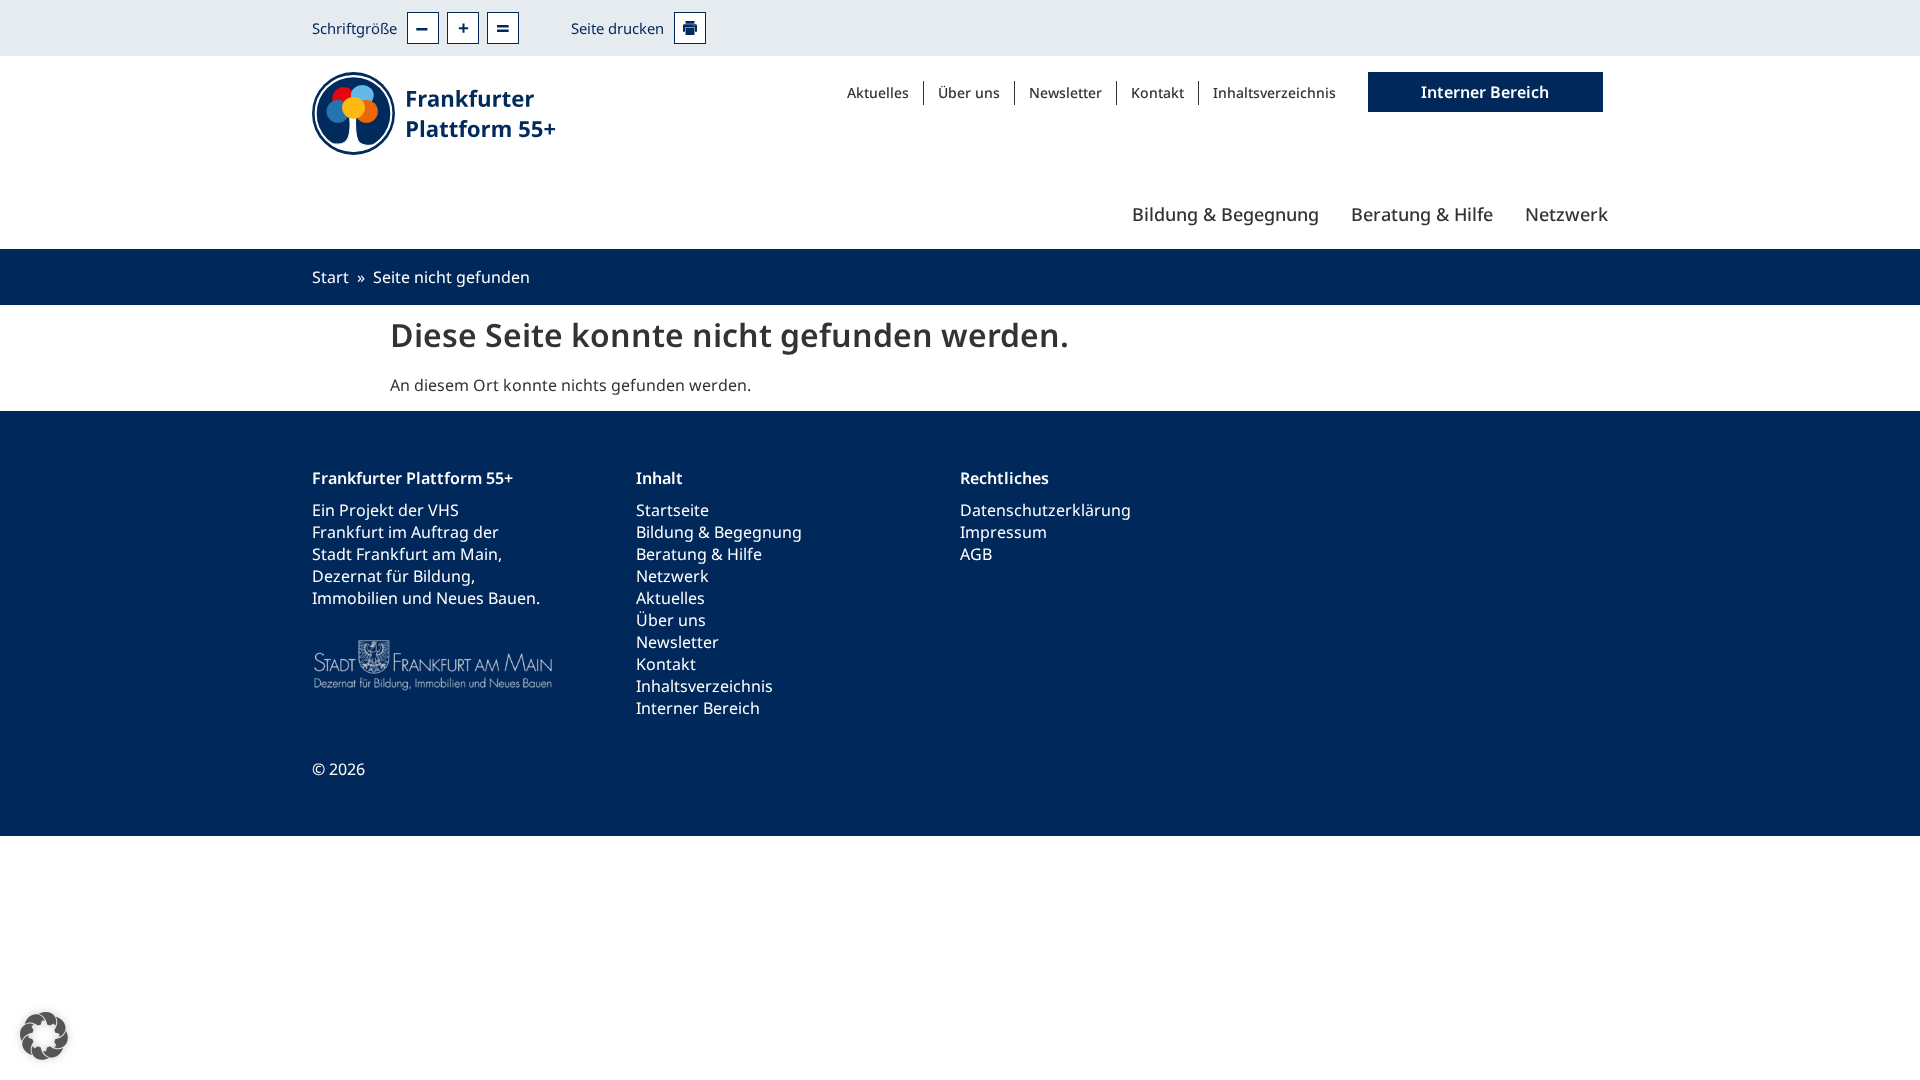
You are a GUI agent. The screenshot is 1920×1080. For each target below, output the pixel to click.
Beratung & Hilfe (1422, 214)
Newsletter (1065, 92)
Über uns (969, 92)
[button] (44, 1036)
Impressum (1003, 532)
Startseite (672, 510)
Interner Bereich (698, 708)
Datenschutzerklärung (1045, 510)
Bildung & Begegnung (1225, 214)
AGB (976, 554)
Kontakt (1157, 92)
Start (330, 277)
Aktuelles (878, 92)
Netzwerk (1566, 214)
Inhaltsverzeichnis (1274, 92)
